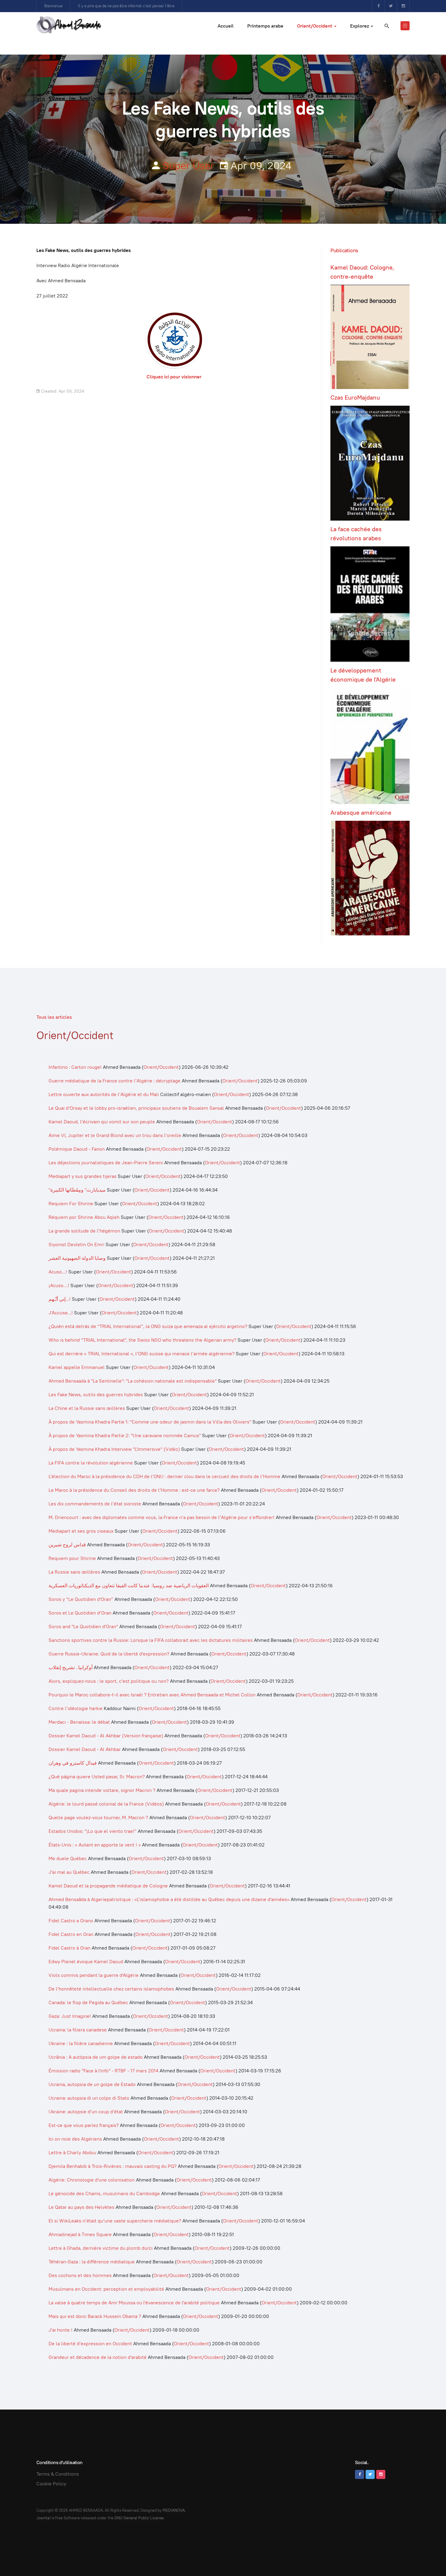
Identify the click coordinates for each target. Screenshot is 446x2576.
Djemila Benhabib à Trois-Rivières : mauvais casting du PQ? (113, 2166)
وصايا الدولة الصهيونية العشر (77, 1258)
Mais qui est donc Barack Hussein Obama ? (95, 2316)
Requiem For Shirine (71, 1204)
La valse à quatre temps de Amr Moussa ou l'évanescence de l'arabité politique (135, 2303)
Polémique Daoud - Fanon (77, 1149)
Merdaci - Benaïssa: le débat (79, 1722)
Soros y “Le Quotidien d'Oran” (81, 1599)
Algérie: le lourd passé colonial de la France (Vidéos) (106, 1804)
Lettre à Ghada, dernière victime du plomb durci (101, 2248)
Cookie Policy (51, 2484)
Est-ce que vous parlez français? (84, 2125)
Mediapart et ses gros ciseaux (81, 1531)
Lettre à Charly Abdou (72, 2153)
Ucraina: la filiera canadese (78, 2030)
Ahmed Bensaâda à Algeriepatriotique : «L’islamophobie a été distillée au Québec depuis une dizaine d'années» (169, 1899)
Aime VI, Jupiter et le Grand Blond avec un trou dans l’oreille (115, 1135)
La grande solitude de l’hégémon (84, 1231)
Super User (188, 166)
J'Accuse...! (61, 1313)
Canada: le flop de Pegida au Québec (88, 2002)
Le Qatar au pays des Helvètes (81, 2207)
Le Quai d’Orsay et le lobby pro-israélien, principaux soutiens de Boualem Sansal (136, 1108)
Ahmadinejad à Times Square (80, 2234)
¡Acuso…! (59, 1285)
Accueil (226, 26)
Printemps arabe (265, 26)
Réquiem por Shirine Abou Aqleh (84, 1217)
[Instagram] (403, 6)
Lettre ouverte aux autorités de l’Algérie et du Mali (104, 1094)
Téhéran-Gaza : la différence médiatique (92, 2262)
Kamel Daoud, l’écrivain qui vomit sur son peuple (102, 1122)
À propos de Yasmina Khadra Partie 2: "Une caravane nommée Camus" (125, 1436)
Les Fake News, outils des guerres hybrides (96, 1395)
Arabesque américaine (361, 813)
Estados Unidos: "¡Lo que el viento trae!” (93, 1831)
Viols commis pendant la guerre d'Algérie (94, 1975)
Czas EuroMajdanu (355, 397)
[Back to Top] (428, 2558)
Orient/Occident (315, 26)
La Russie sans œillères (74, 1572)
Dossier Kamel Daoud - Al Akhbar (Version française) (106, 1736)
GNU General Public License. (139, 2518)
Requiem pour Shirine (72, 1558)
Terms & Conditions (58, 2474)
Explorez (360, 26)
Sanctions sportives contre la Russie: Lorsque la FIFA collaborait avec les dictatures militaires (151, 1640)
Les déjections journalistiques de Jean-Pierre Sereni (106, 1163)
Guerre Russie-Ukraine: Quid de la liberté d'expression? (109, 1654)
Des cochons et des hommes (80, 2275)
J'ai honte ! (61, 2330)
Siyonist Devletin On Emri (76, 1244)
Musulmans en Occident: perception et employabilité (106, 2289)
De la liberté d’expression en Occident (90, 2344)
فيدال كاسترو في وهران (73, 1763)
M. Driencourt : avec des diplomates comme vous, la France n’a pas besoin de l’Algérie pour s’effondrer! (162, 1517)
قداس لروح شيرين (67, 1545)
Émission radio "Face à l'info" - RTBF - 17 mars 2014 (103, 2071)
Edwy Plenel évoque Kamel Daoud (86, 1962)
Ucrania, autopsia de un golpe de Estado (92, 2084)
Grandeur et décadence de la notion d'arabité (98, 2357)
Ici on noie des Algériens (75, 2139)
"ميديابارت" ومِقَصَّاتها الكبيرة (77, 1190)
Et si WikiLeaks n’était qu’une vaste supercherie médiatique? (115, 2221)
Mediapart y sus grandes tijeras (83, 1176)
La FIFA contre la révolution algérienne (91, 1463)
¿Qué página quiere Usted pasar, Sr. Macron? (97, 1777)
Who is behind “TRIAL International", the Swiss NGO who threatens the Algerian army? (142, 1340)
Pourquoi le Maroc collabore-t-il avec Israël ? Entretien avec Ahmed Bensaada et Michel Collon (152, 1695)
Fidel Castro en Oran (71, 1934)
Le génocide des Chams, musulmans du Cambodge (104, 2194)
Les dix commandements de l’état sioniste (95, 1504)
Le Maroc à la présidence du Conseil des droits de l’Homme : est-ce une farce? (134, 1490)
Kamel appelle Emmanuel (77, 1367)
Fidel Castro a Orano (71, 1921)
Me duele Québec (68, 1858)
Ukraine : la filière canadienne (81, 2043)
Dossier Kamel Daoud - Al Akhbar (85, 1749)
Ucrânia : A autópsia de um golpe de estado (96, 2057)
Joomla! (44, 2518)
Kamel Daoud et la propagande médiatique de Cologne (108, 1886)
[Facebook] (378, 6)
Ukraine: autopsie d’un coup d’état (86, 2112)
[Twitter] (391, 6)
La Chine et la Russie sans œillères (87, 1408)
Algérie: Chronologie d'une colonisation (92, 2180)
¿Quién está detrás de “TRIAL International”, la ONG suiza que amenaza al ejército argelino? (148, 1326)
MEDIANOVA (174, 2510)
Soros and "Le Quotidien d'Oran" (83, 1627)
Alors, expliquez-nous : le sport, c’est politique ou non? (109, 1681)
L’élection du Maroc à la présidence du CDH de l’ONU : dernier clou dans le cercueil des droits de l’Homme (164, 1476)
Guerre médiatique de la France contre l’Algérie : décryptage (115, 1081)
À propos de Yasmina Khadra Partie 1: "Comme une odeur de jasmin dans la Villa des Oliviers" (150, 1422)
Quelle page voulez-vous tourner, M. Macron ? (98, 1818)
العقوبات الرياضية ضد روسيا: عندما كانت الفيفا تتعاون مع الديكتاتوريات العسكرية (129, 1586)
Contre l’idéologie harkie (76, 1708)
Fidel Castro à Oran (69, 1948)
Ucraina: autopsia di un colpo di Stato (89, 2098)
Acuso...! (58, 1272)
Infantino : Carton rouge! (75, 1067)
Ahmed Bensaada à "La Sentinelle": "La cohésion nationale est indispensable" (133, 1381)
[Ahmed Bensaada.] (69, 25)
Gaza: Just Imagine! (70, 2016)
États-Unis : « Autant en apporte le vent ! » (95, 1845)
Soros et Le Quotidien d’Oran (80, 1613)
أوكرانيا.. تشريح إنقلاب (71, 1667)
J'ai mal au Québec (69, 1872)
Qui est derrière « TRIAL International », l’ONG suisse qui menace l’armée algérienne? (142, 1354)
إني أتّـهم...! (60, 1299)
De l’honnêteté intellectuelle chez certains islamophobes (111, 1989)
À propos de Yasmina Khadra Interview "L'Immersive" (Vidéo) (114, 1449)
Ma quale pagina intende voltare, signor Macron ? (102, 1790)
